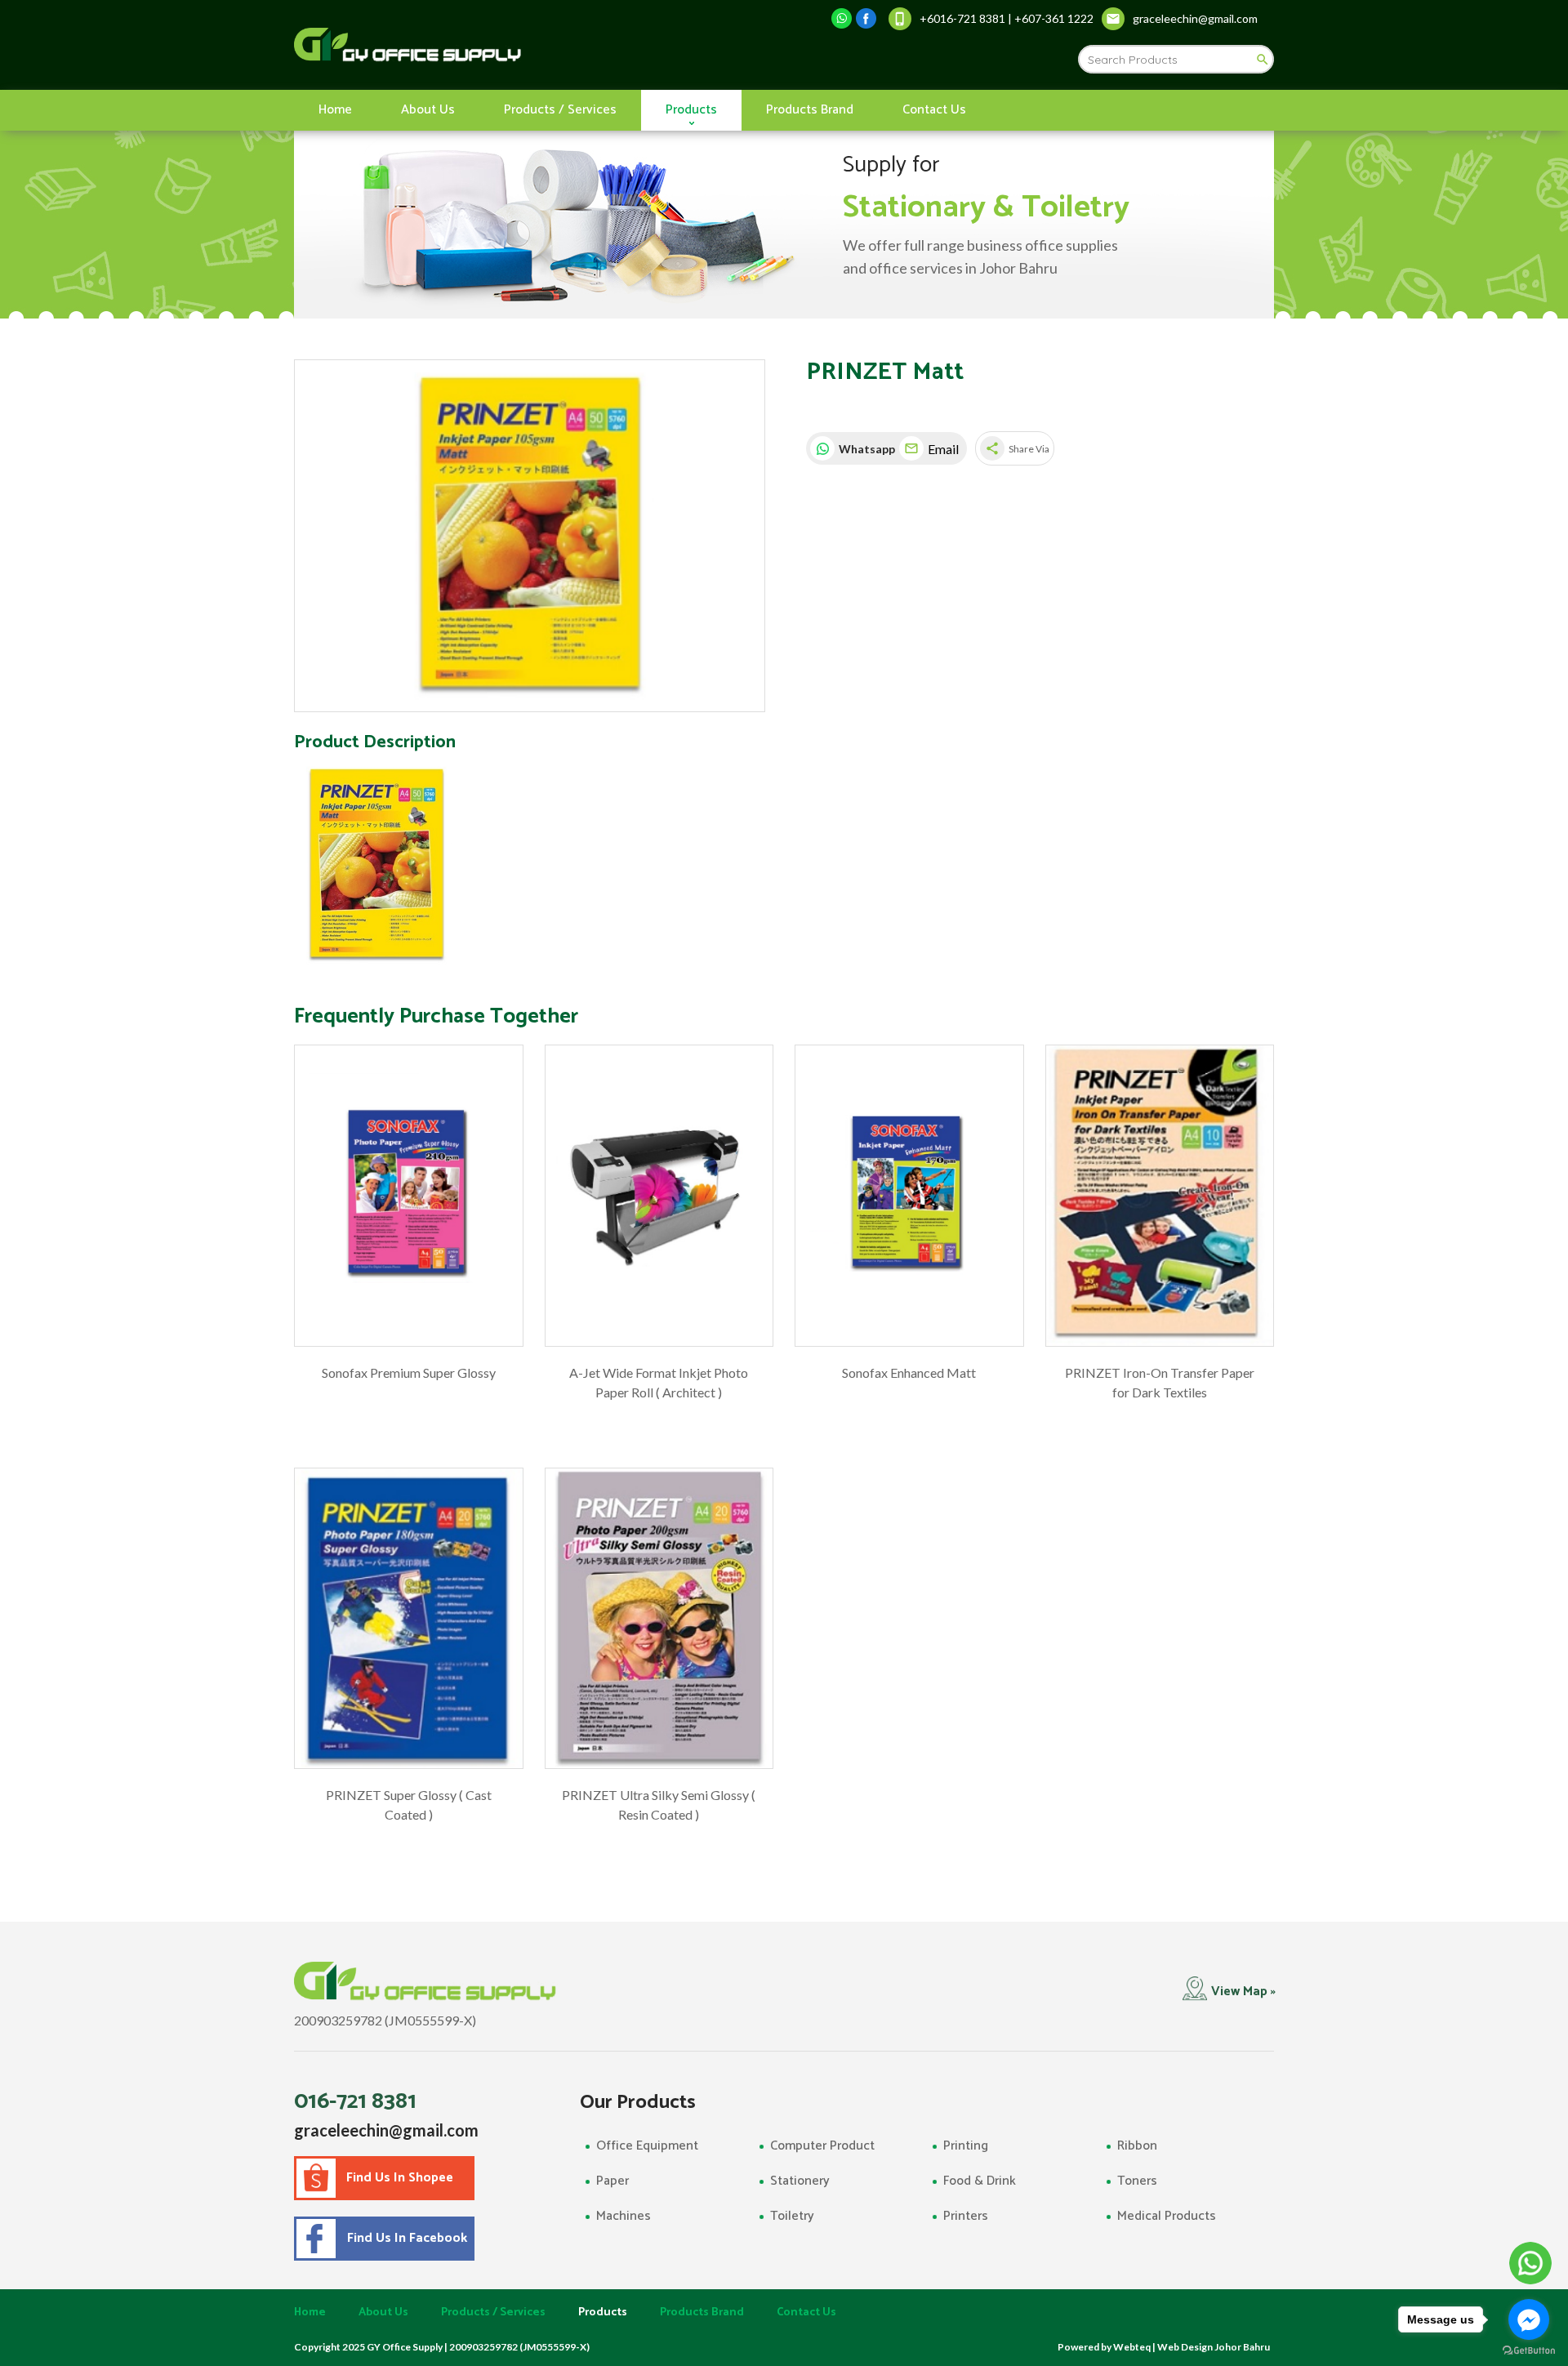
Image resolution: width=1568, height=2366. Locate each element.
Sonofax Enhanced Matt (909, 1372)
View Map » (1243, 1992)
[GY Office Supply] (494, 45)
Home (335, 110)
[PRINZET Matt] (530, 536)
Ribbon (1137, 2146)
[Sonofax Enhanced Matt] (909, 1196)
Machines (624, 2216)
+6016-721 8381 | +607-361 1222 (1007, 18)
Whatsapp (865, 449)
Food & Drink (980, 2181)
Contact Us (934, 110)
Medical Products (1167, 2216)
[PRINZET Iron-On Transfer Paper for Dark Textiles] (1160, 1196)
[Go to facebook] (1529, 2319)
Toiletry (792, 2216)
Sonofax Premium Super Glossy (409, 1372)
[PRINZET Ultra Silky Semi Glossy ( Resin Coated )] (659, 1619)
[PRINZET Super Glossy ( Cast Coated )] (409, 1619)
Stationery (800, 2181)
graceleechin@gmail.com (386, 2130)
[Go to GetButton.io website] (1529, 2350)
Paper (612, 2181)
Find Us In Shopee (400, 2178)
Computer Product (822, 2146)
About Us (428, 110)
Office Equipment (647, 2146)
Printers (966, 2216)
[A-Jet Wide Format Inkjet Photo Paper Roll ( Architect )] (659, 1196)
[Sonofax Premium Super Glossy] (409, 1196)
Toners (1137, 2181)
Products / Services (560, 110)
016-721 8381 (355, 2101)
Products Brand (810, 110)
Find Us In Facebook (404, 2238)
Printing (966, 2146)
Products (691, 110)
